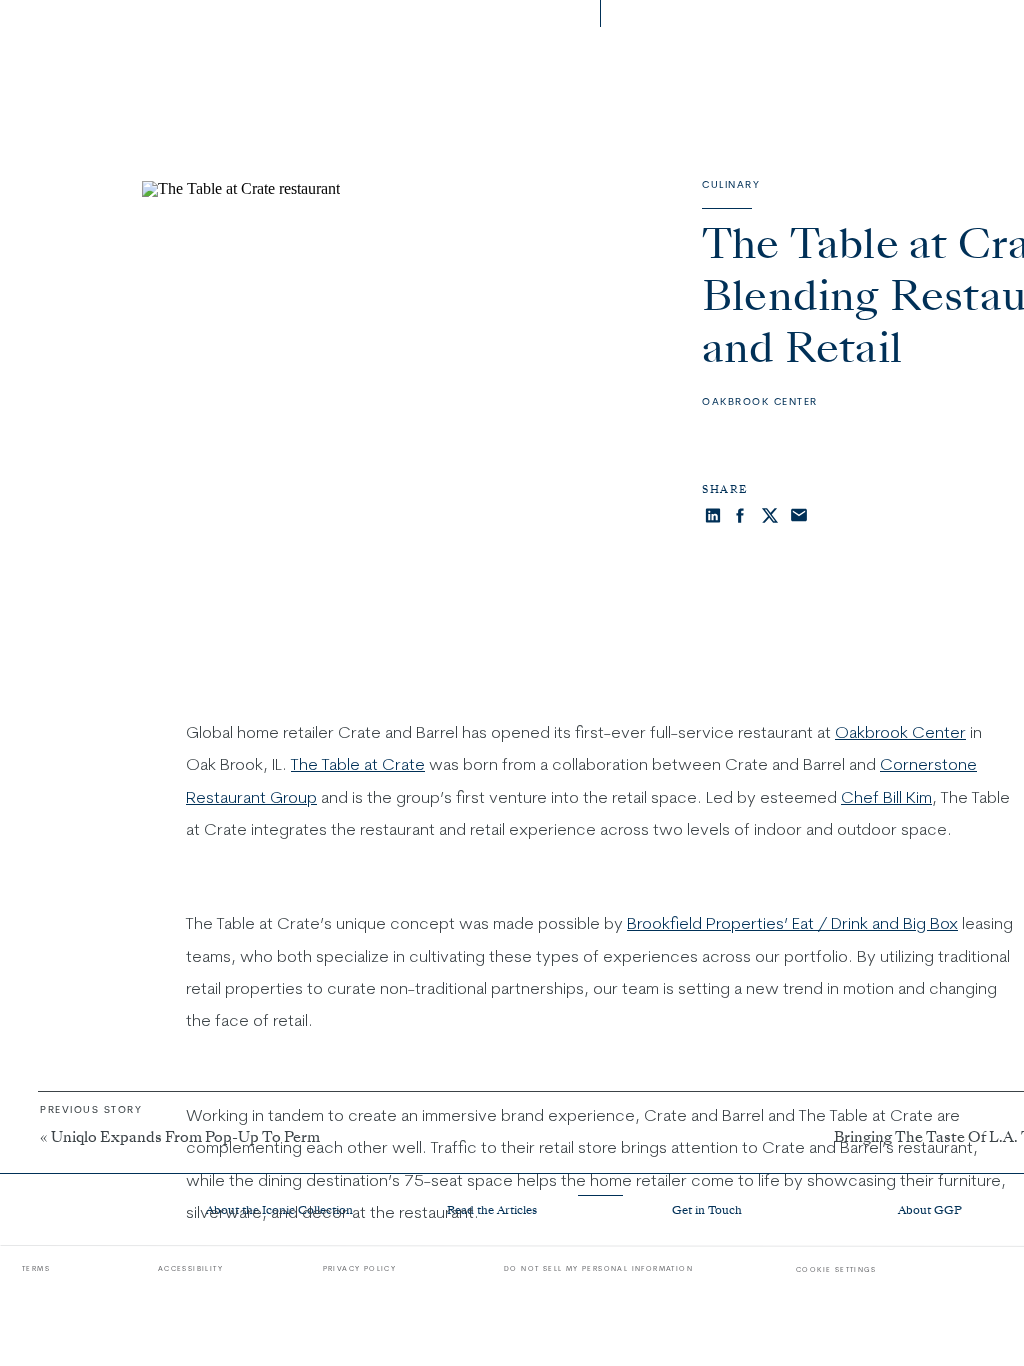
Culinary (731, 185)
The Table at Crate (358, 764)
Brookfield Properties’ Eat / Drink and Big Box (792, 923)
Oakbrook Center (760, 402)
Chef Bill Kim (886, 797)
